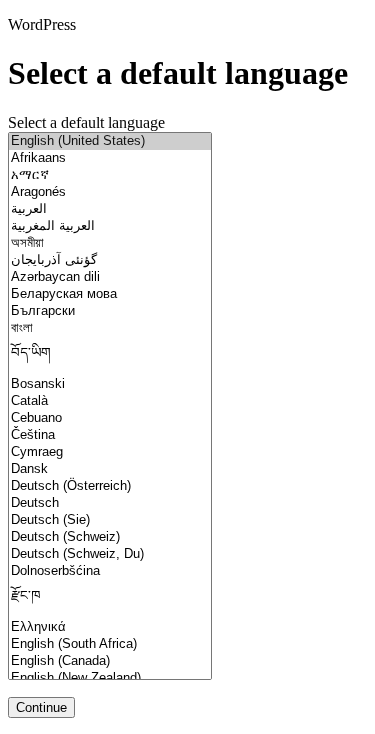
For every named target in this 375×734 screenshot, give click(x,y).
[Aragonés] (110, 192)
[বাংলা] (110, 328)
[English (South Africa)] (110, 644)
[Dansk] (110, 469)
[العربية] (110, 209)
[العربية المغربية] (110, 226)
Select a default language (86, 122)
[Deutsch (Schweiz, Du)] (110, 554)
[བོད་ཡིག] (110, 356)
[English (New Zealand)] (110, 678)
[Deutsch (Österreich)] (110, 486)
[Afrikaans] (110, 158)
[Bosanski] (110, 384)
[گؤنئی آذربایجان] (110, 260)
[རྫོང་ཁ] (110, 599)
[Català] (110, 401)
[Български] (110, 311)
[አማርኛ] (110, 175)
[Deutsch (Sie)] (110, 520)
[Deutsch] (110, 503)
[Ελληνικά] (110, 627)
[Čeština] (110, 435)
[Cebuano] (110, 418)
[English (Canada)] (110, 661)
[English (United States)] (110, 141)
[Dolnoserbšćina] (110, 571)
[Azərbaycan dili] (110, 277)
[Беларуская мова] (110, 294)
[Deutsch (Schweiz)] (110, 537)
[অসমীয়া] (110, 243)
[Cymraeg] (110, 452)
